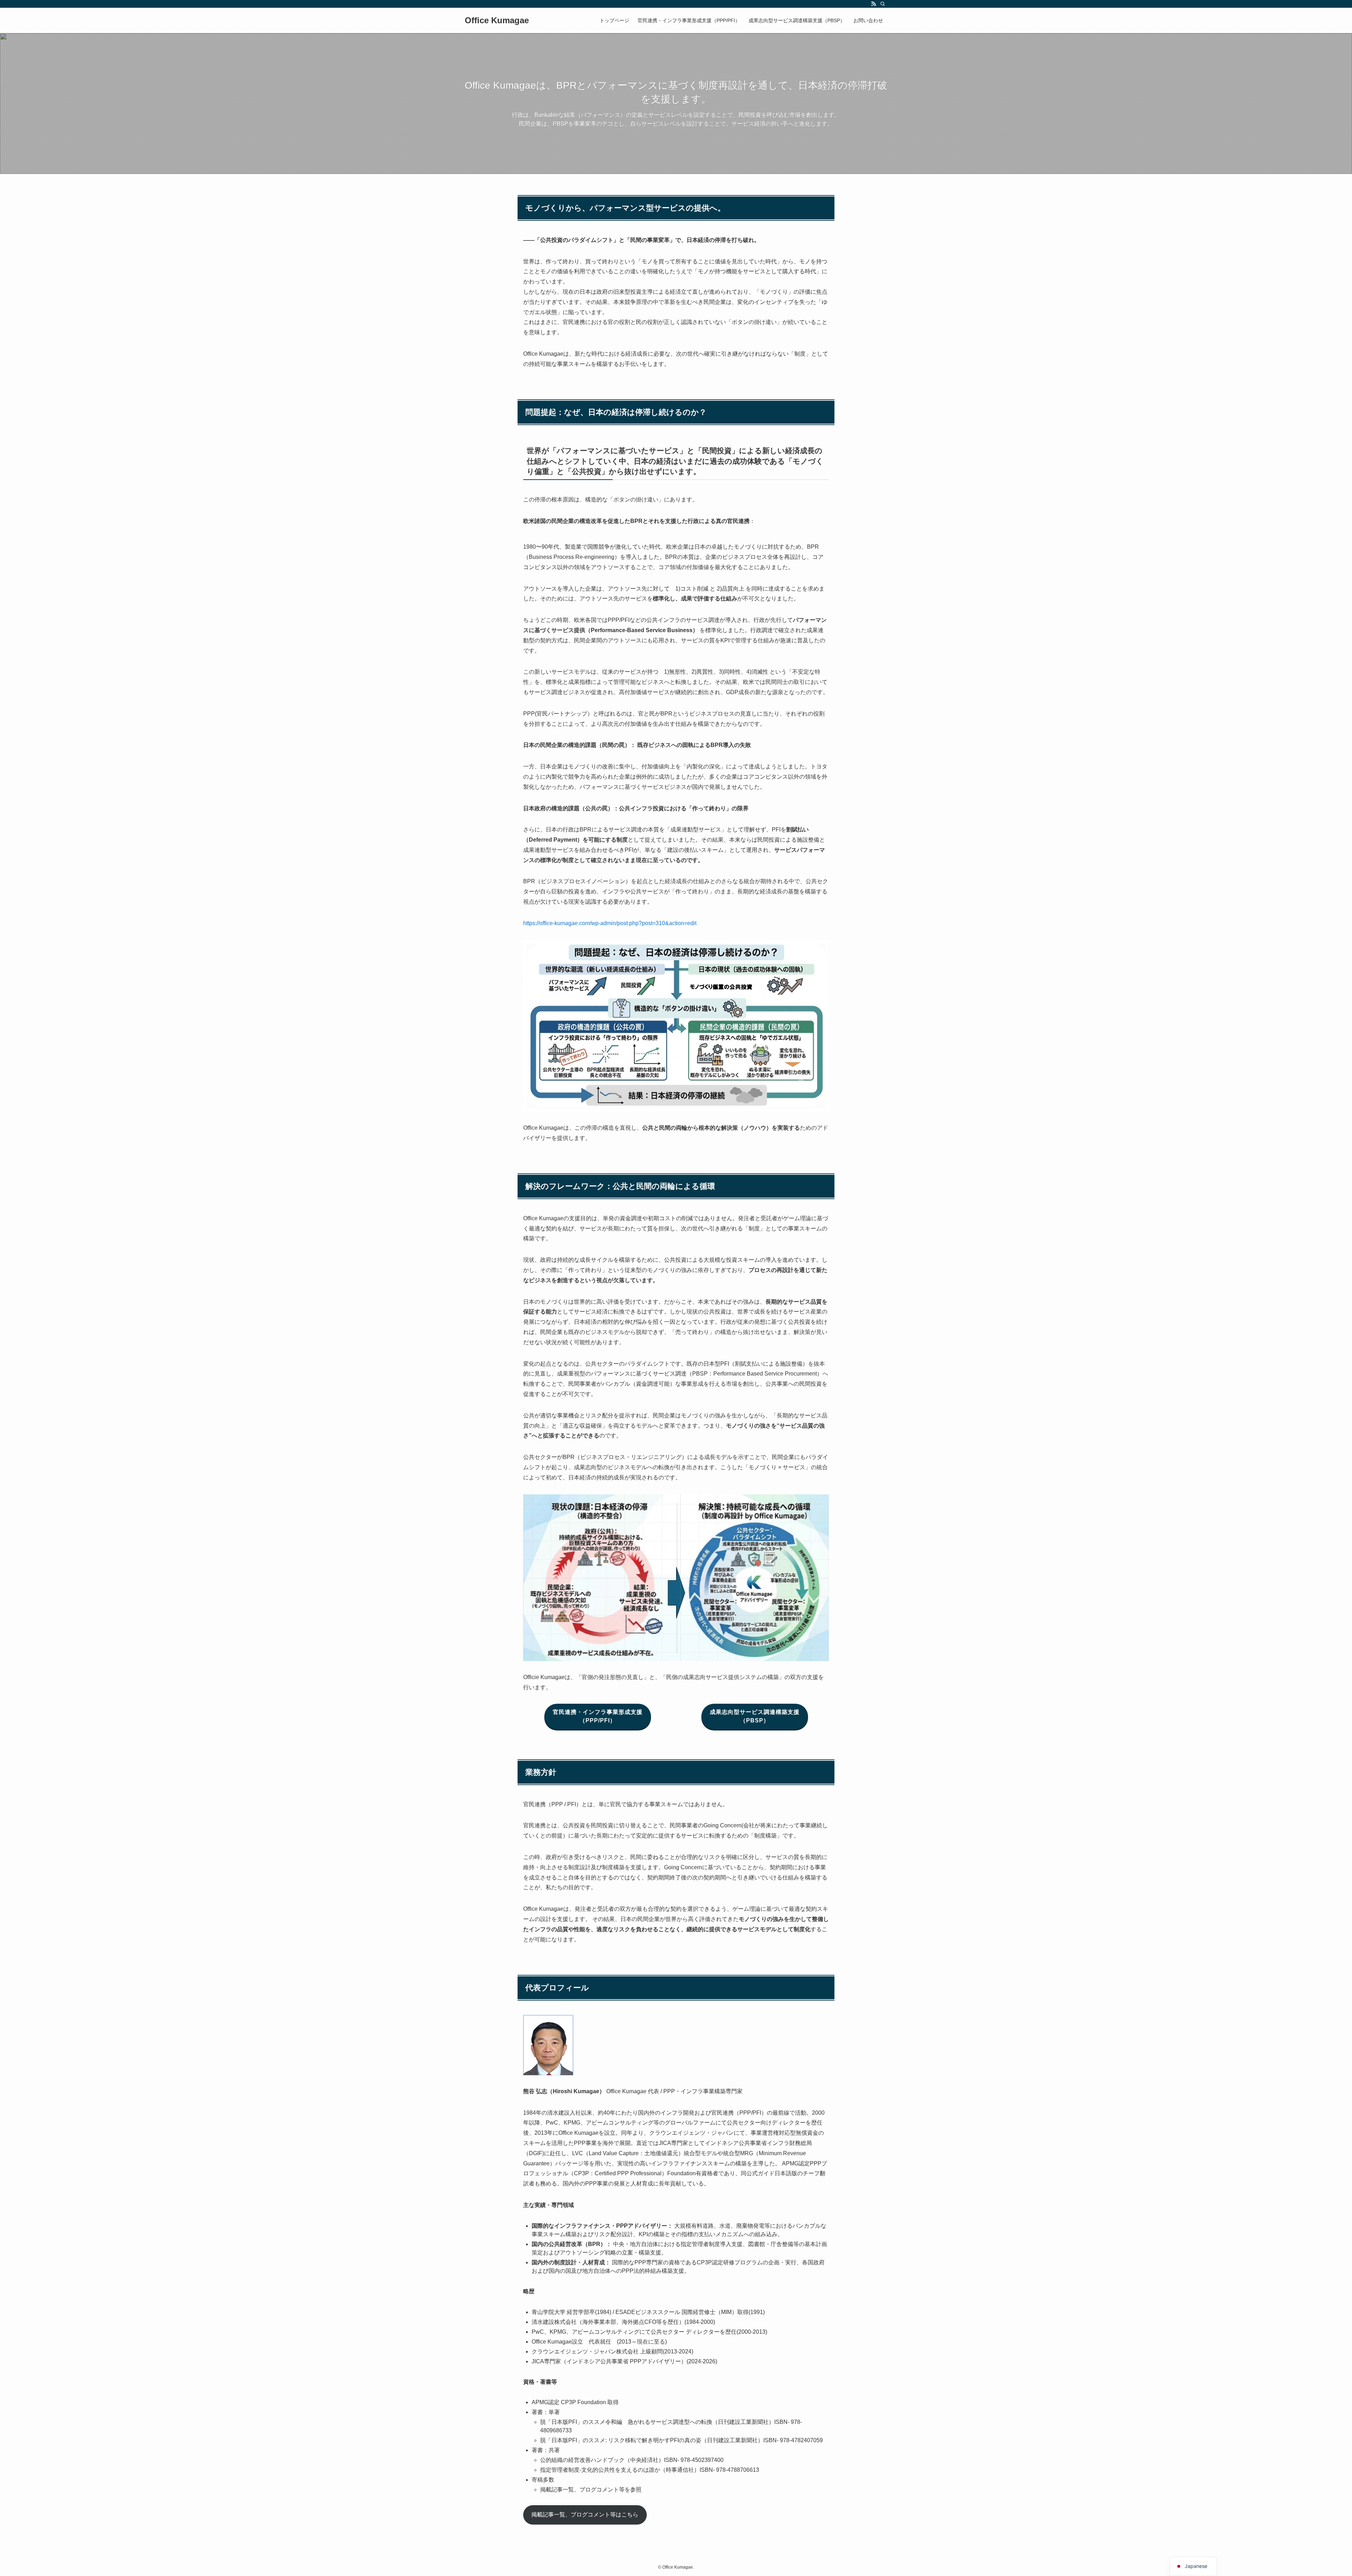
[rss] (874, 4)
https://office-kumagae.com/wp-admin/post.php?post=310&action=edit (610, 923)
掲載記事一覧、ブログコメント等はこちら (585, 2515)
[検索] (883, 4)
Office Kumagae (497, 20)
